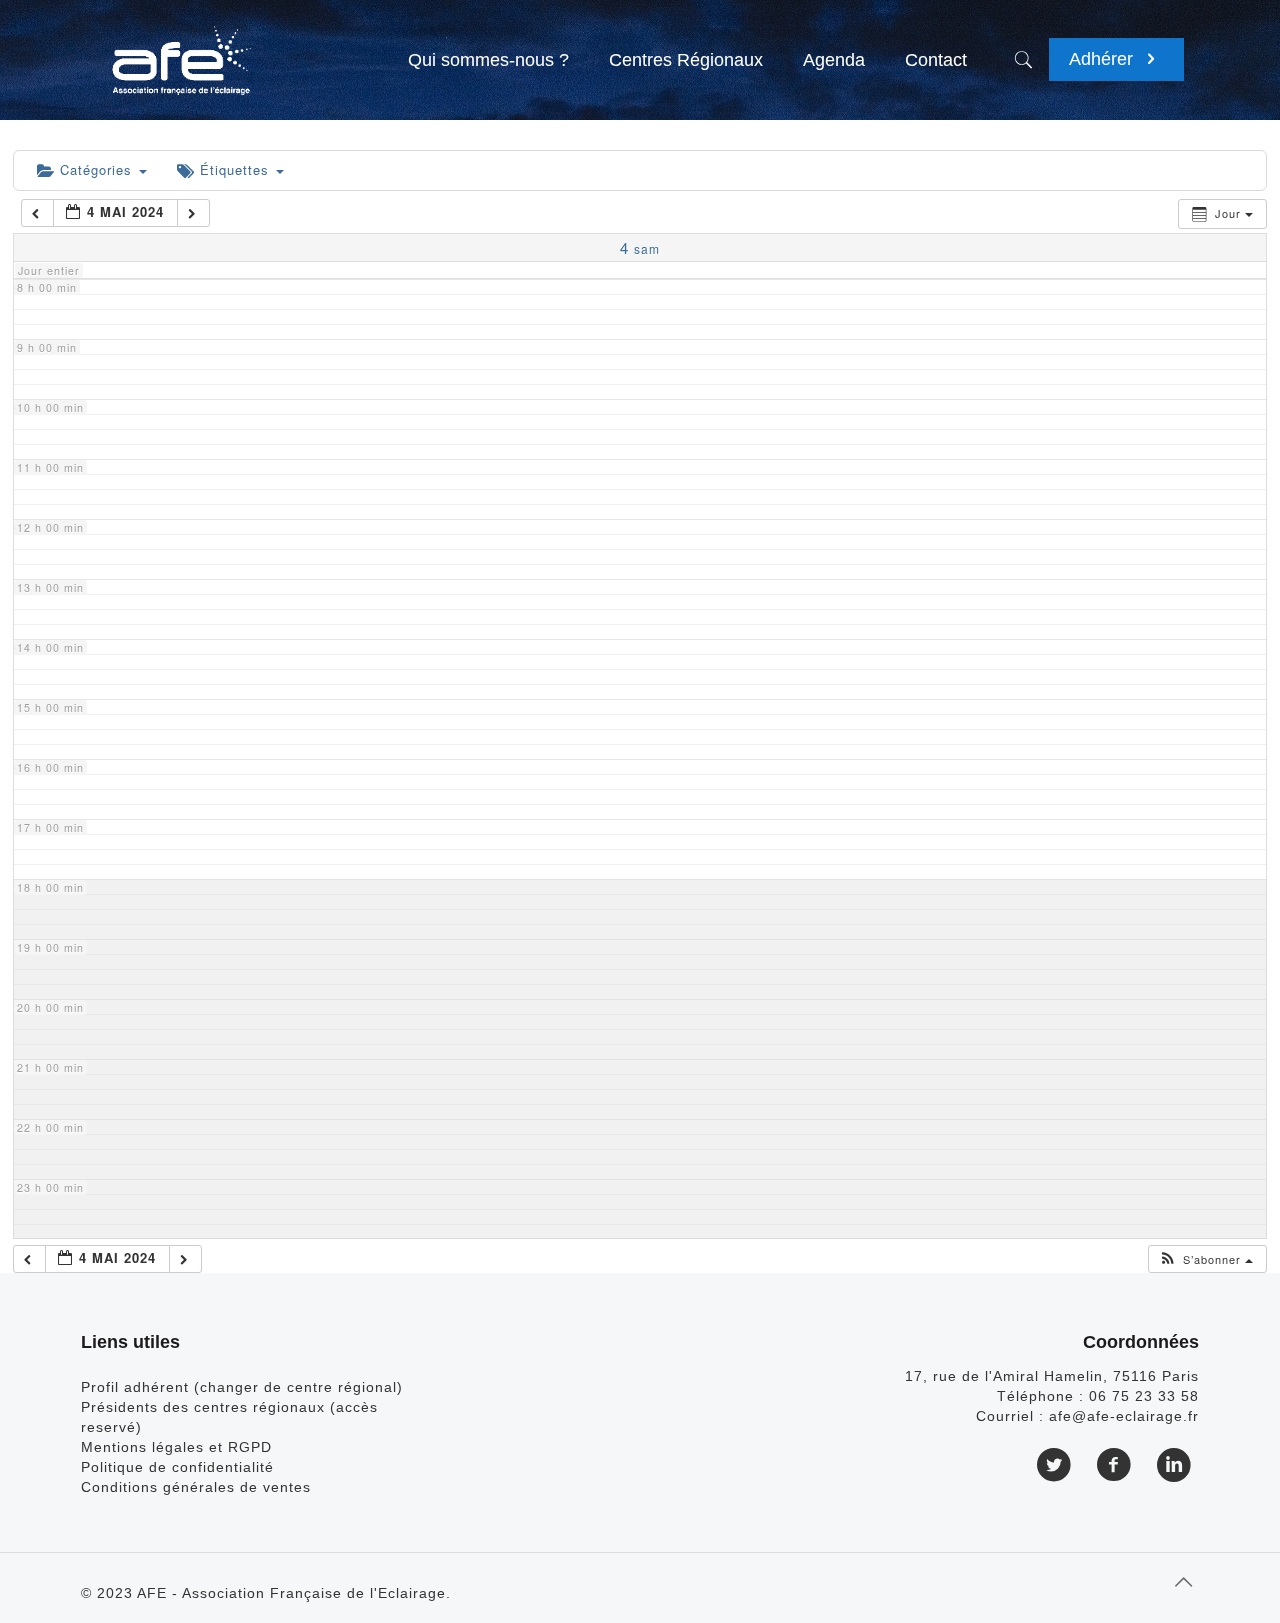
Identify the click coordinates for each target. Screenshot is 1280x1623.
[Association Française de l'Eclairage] (180, 50)
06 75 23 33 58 (1144, 1396)
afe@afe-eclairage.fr (1124, 1416)
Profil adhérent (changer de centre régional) (242, 1387)
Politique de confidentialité (177, 1467)
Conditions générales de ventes (196, 1487)
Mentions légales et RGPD (176, 1447)
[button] (1206, 1259)
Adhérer (1103, 59)
